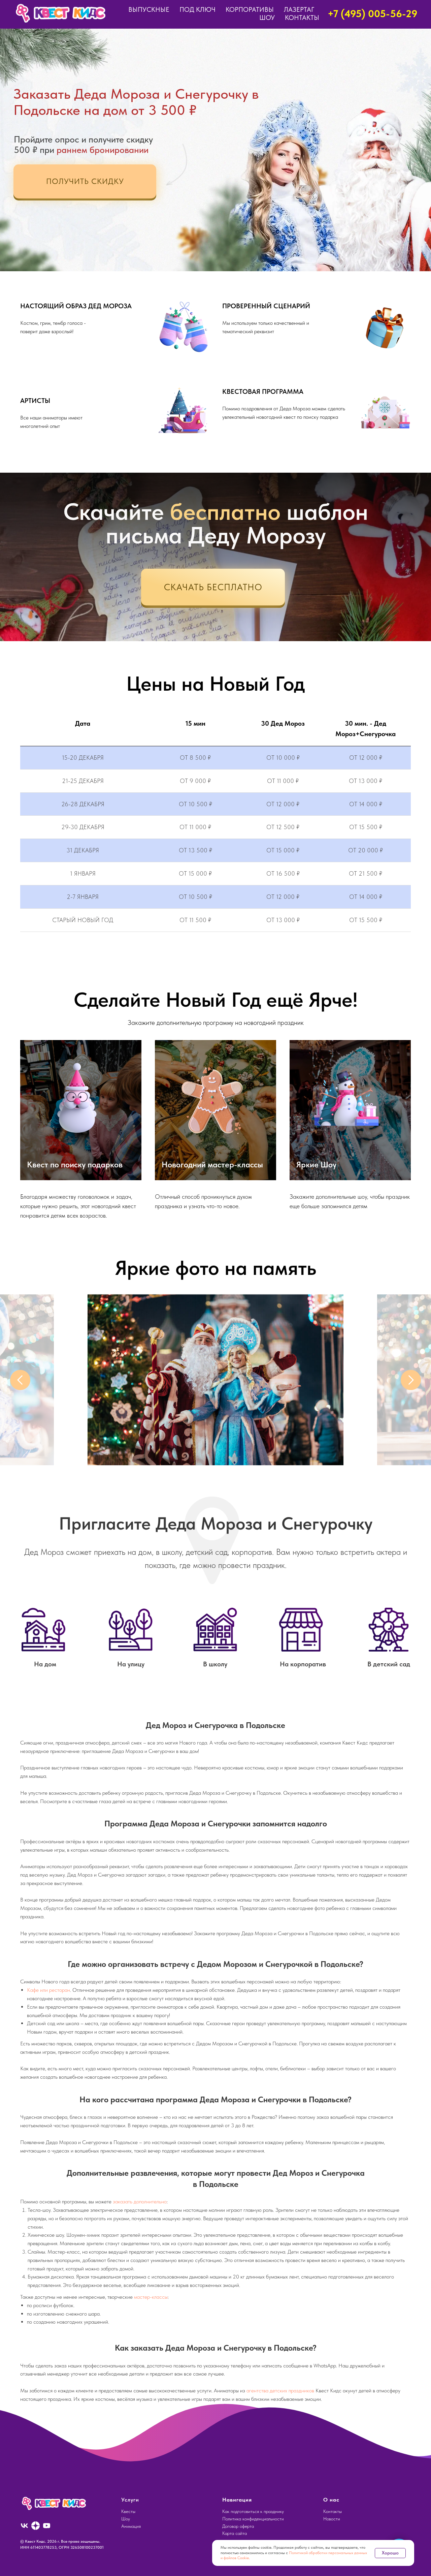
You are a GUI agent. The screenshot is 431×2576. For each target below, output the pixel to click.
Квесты (128, 2511)
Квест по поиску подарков (75, 1165)
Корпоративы (250, 9)
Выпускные (149, 9)
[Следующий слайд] (411, 1380)
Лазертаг (299, 9)
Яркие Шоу (316, 1165)
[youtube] (47, 2526)
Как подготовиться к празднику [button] (253, 2511)
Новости (332, 2519)
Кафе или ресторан (48, 1990)
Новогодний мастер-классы (212, 1165)
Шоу (267, 18)
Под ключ (197, 9)
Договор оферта (238, 2526)
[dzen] (36, 2526)
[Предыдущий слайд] (20, 1380)
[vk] (24, 2526)
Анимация (131, 2526)
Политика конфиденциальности (253, 2519)
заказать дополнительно (140, 2202)
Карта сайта (235, 2533)
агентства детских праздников (280, 2391)
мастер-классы (151, 2297)
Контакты (302, 18)
